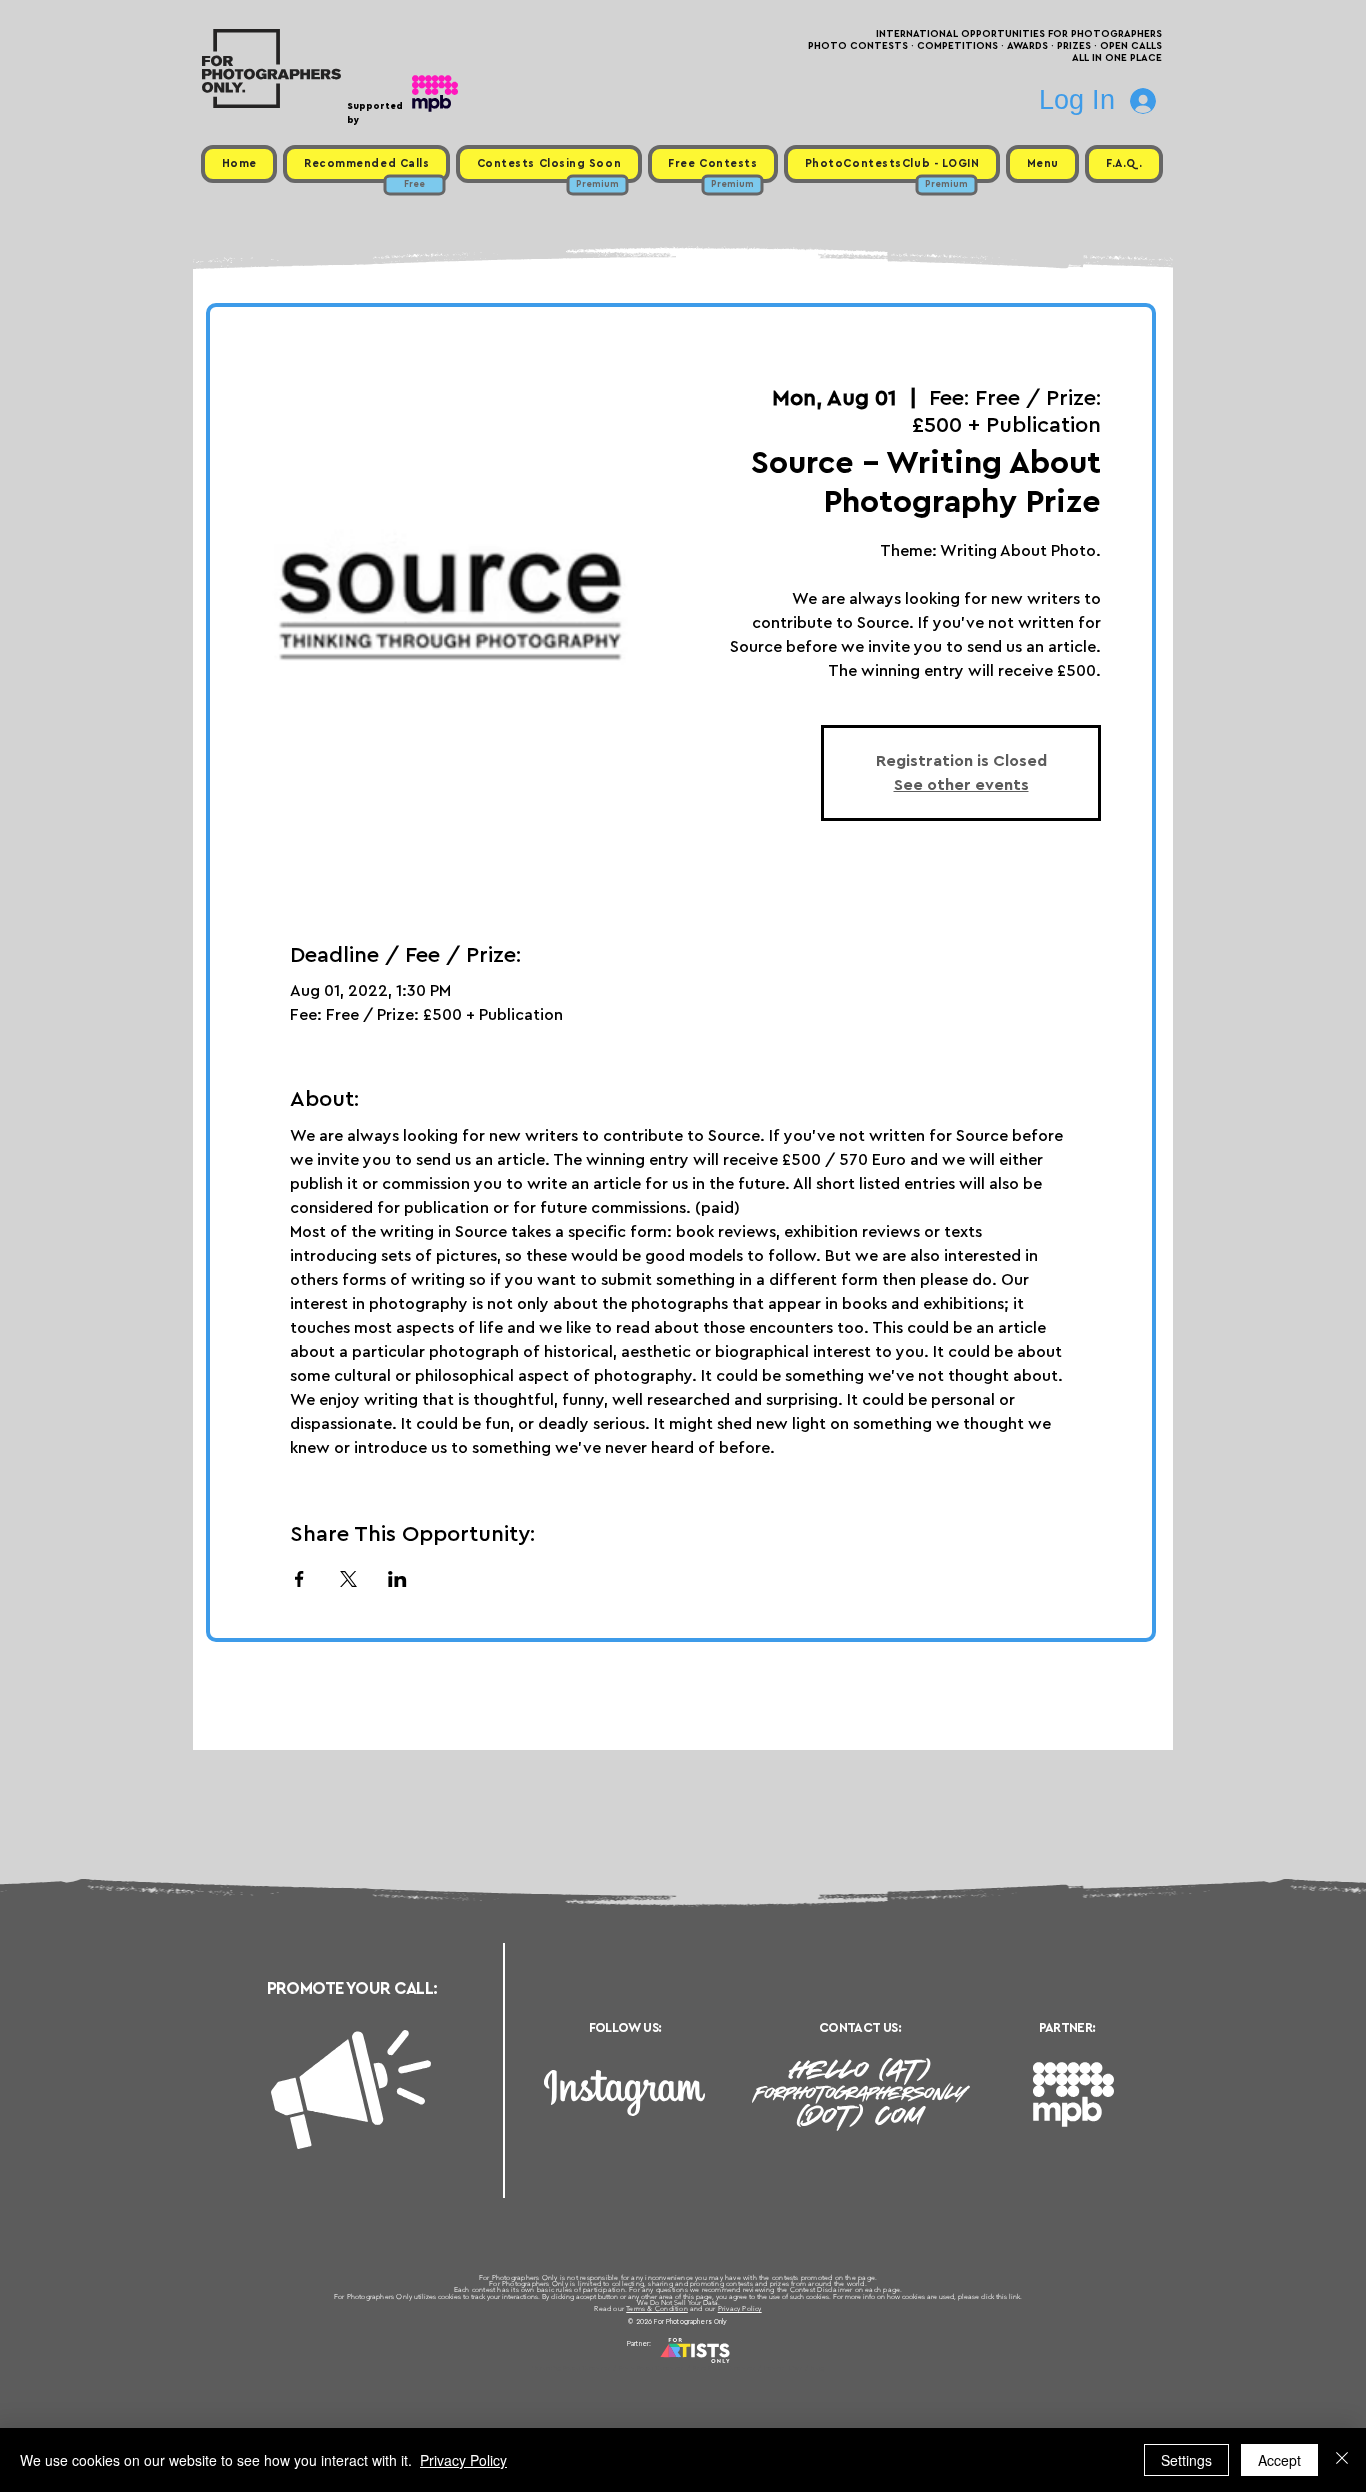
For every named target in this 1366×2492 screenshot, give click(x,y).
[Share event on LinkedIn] (397, 1579)
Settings (1186, 2460)
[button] (1042, 164)
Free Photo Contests (651, 2368)
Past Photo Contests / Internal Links (749, 2368)
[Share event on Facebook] (299, 1579)
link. (1015, 2296)
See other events (961, 785)
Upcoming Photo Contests (571, 2368)
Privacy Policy (740, 2308)
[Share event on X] (348, 1579)
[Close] (1342, 2460)
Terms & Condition (657, 2308)
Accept (1279, 2460)
